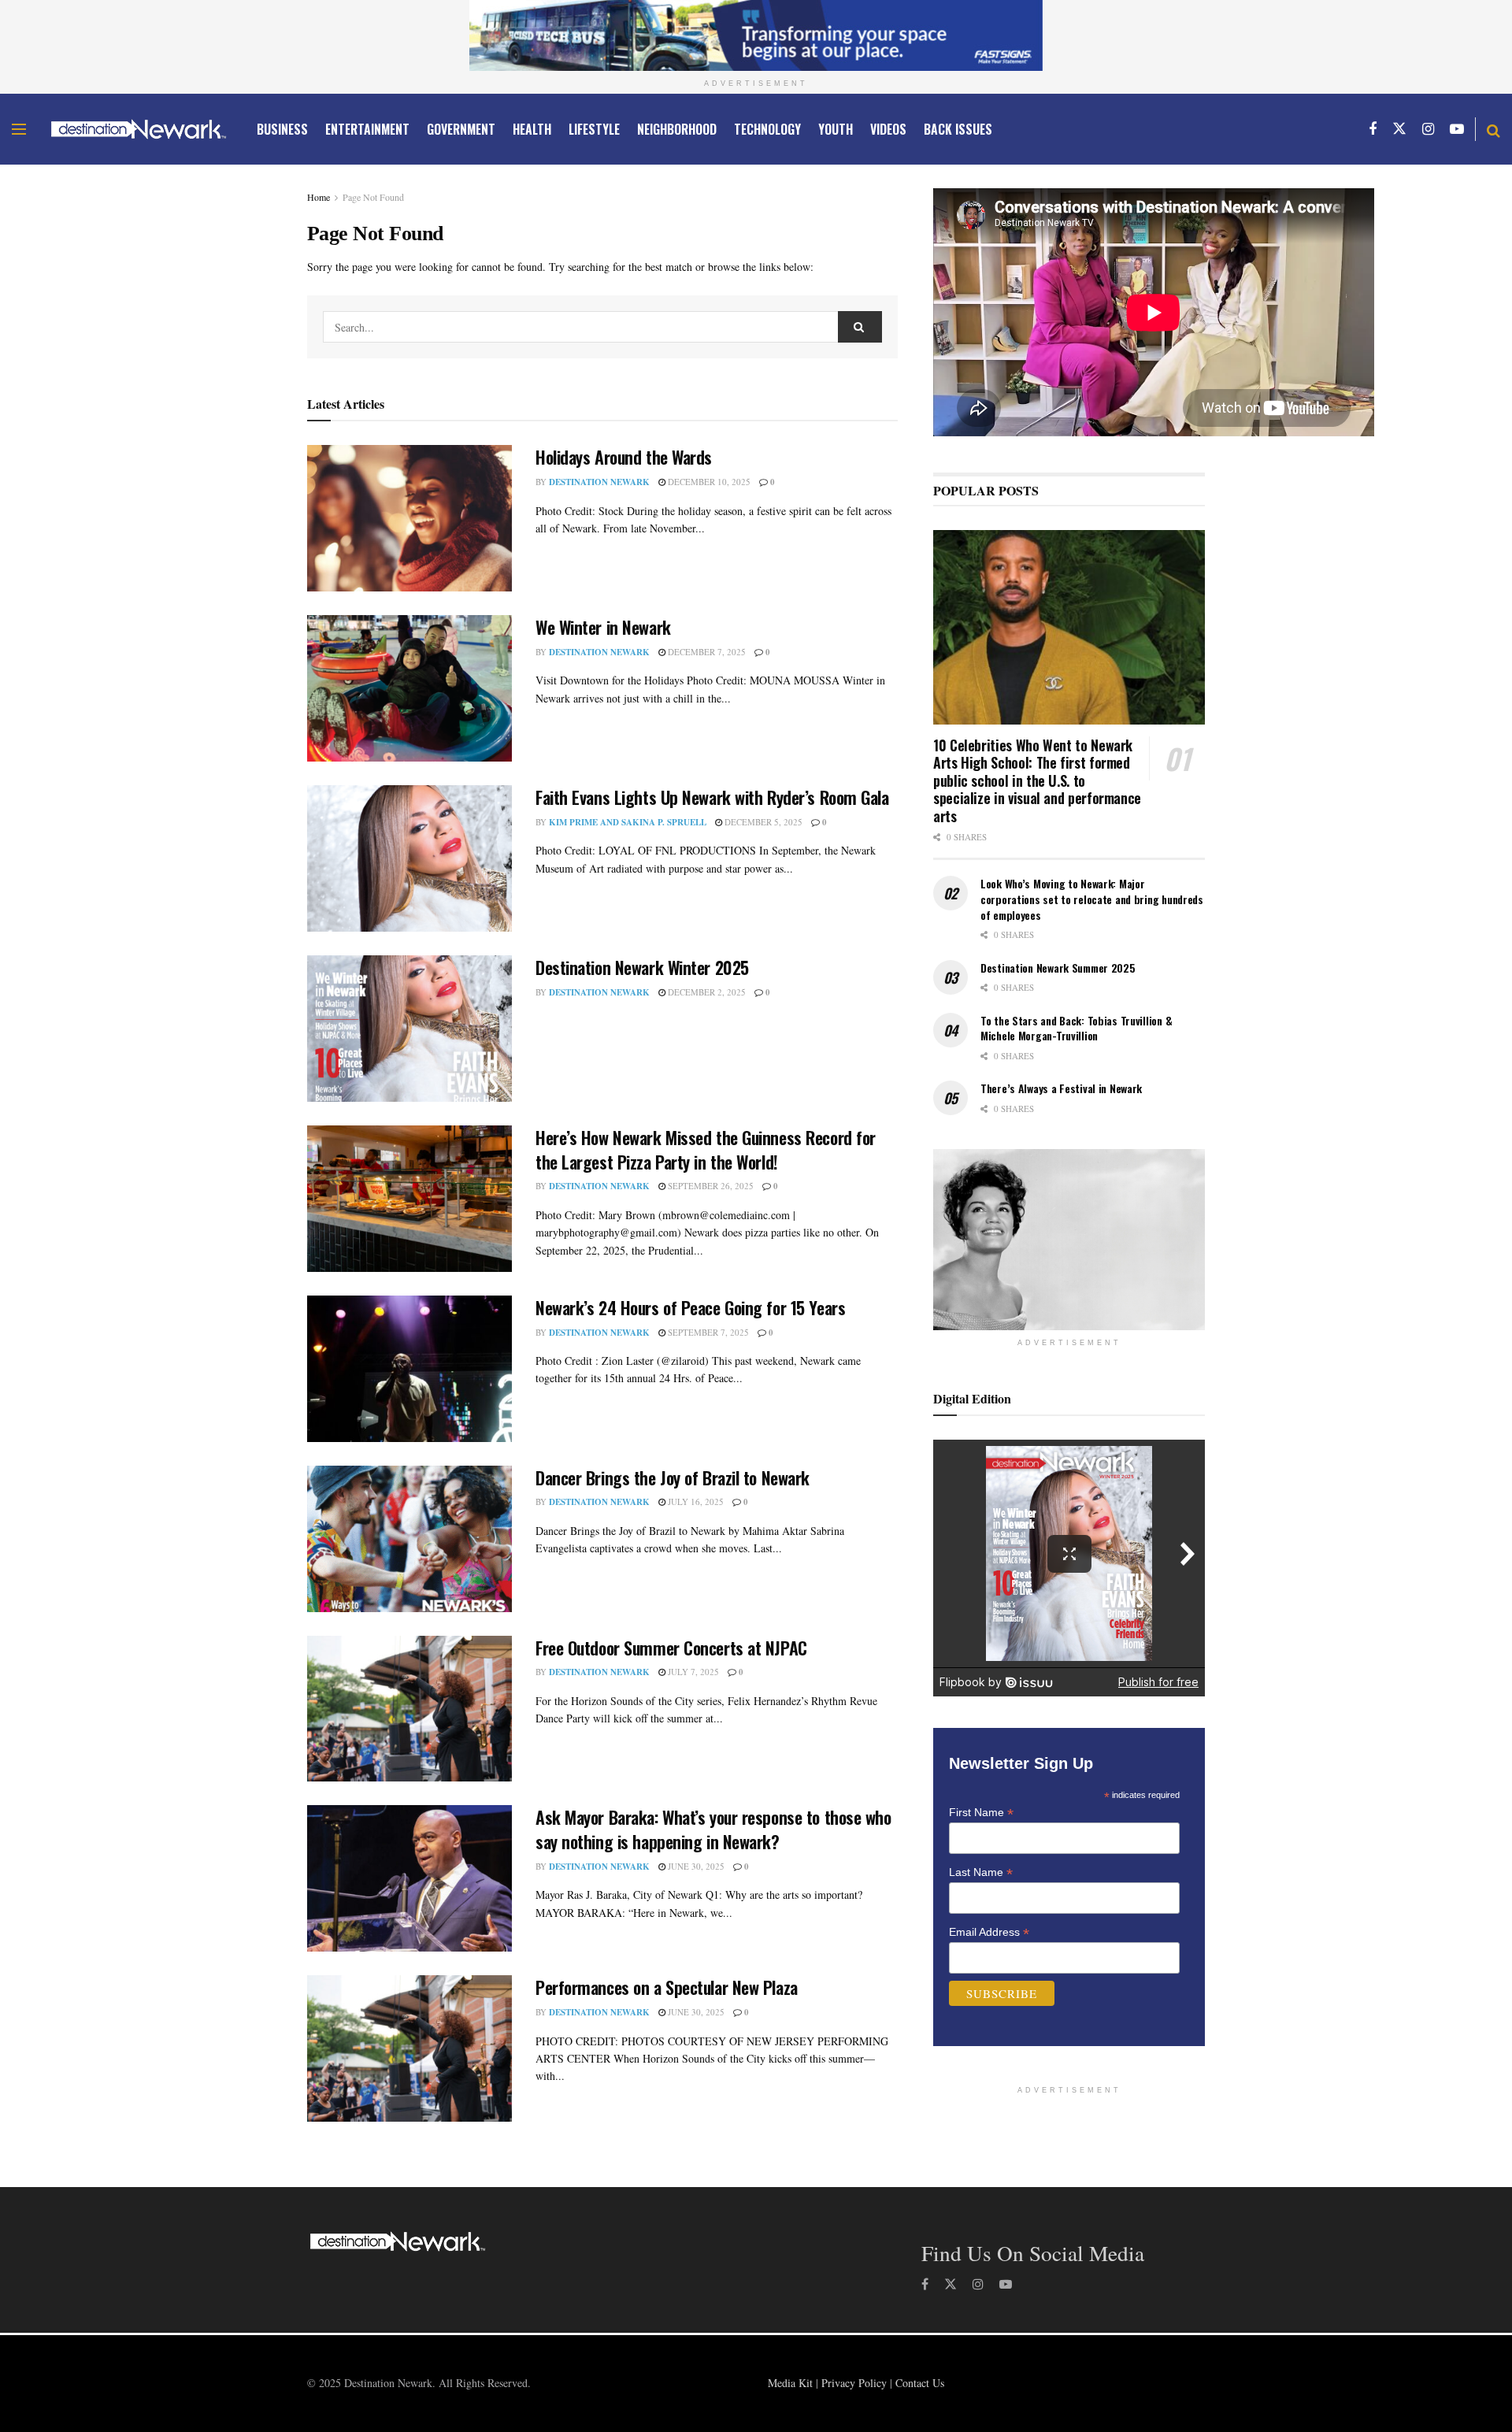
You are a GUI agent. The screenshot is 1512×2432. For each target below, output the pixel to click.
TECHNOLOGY (767, 129)
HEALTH (532, 129)
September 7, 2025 (707, 1332)
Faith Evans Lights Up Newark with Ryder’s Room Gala (712, 797)
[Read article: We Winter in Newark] (409, 688)
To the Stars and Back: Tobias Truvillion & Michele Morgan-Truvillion (1076, 1028)
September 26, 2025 (710, 1186)
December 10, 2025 (708, 482)
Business (282, 129)
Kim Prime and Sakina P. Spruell (628, 822)
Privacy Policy (854, 2383)
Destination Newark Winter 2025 (642, 967)
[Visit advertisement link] (756, 35)
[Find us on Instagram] (1428, 129)
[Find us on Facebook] (1373, 129)
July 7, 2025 (692, 1672)
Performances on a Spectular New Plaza (667, 1987)
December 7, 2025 (706, 652)
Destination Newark (599, 482)
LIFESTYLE (594, 129)
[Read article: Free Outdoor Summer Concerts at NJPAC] (409, 1709)
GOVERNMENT (461, 129)
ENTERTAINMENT (367, 129)
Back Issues (958, 129)
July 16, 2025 (695, 1501)
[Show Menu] (19, 129)
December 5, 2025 (762, 822)
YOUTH (836, 129)
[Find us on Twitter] (1399, 129)
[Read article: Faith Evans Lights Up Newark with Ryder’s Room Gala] (409, 858)
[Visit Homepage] (139, 129)
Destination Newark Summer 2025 (1058, 968)
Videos (888, 129)
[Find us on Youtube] (1457, 129)
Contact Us (920, 2383)
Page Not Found (373, 197)
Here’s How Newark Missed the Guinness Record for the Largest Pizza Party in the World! (706, 1149)
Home (319, 197)
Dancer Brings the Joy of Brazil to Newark (673, 1477)
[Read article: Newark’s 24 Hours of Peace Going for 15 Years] (409, 1369)
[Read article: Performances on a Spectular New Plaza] (409, 2048)
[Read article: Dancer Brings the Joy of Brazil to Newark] (409, 1539)
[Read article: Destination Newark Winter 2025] (409, 1029)
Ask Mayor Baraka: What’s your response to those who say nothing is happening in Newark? (713, 1829)
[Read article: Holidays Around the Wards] (409, 518)
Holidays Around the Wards (624, 457)
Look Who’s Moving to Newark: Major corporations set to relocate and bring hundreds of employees (1092, 899)
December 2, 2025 (706, 992)
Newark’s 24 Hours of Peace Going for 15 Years (690, 1307)
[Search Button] (1493, 129)
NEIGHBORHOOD (677, 129)
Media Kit (790, 2383)
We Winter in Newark (603, 627)
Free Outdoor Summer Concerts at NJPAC (671, 1648)
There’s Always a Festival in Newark (1061, 1088)
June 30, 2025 (695, 1866)
